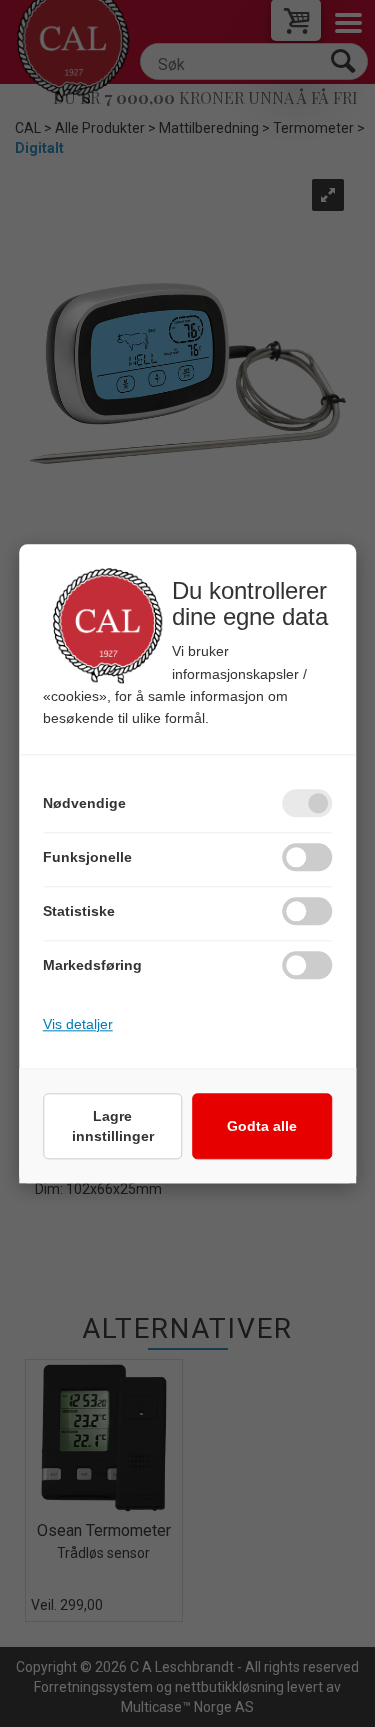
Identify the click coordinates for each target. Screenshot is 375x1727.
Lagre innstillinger (113, 1126)
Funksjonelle (87, 857)
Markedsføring (92, 965)
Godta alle (262, 1126)
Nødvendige (84, 803)
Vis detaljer (78, 1024)
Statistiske (79, 911)
